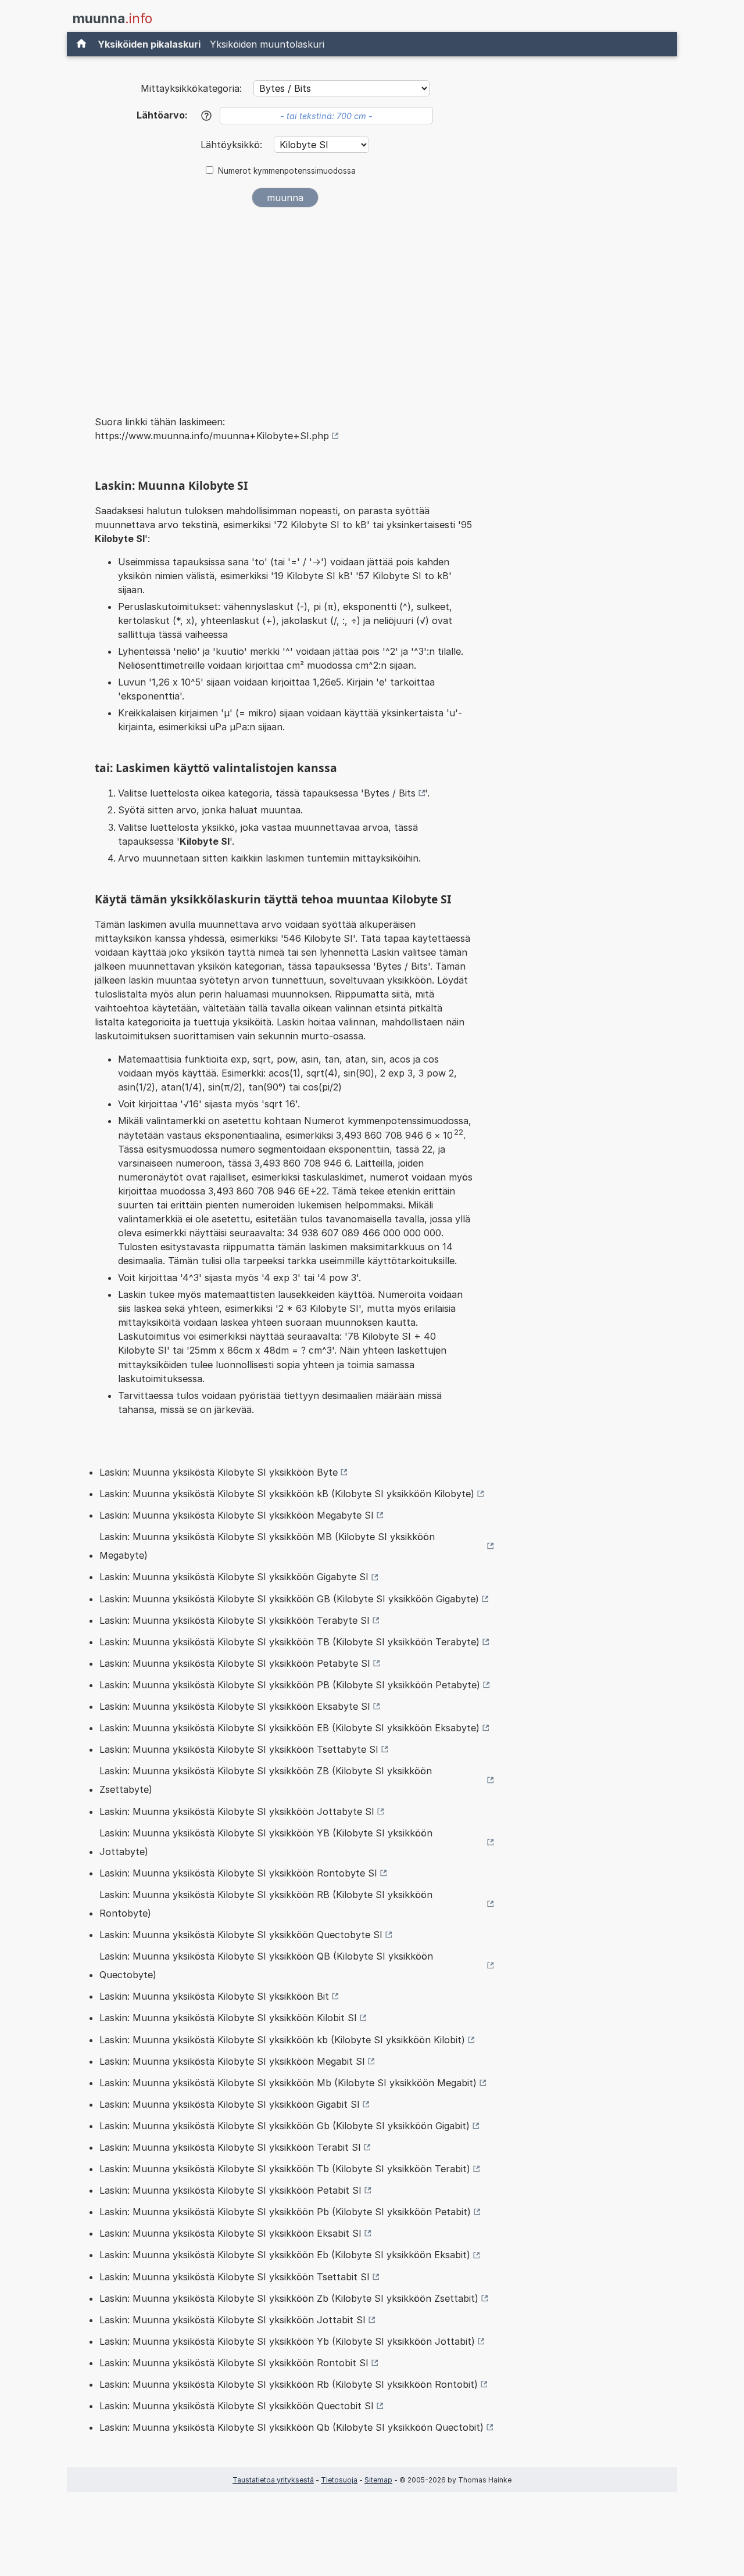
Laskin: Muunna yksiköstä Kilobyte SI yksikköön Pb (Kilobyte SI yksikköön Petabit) (285, 2212)
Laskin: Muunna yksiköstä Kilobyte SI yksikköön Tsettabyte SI (239, 1749)
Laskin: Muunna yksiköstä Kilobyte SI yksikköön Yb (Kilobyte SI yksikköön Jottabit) (287, 2341)
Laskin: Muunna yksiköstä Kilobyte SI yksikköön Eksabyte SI (235, 1706)
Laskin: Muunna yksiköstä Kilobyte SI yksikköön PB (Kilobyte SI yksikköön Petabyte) (290, 1685)
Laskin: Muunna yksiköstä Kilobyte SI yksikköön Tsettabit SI (235, 2277)
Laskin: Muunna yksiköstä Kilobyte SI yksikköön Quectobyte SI (241, 1935)
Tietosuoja (339, 2480)
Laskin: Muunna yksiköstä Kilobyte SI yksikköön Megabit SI (232, 2061)
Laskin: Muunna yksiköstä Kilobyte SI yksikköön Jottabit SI (233, 2320)
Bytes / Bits (390, 793)
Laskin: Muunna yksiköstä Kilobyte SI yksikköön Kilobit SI (228, 2018)
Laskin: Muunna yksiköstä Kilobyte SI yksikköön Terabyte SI (235, 1620)
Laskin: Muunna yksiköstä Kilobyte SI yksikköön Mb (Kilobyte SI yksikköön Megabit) (288, 2083)
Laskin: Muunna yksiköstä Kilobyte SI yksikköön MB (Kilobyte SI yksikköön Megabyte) (267, 1546)
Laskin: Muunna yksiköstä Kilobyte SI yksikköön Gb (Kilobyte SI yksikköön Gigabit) (285, 2126)
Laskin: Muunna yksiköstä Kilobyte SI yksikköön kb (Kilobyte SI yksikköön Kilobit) (282, 2040)
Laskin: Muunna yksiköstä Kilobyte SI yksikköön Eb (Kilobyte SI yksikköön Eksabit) (285, 2255)
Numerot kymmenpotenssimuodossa (287, 171)
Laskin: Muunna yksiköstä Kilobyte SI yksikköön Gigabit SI (230, 2104)
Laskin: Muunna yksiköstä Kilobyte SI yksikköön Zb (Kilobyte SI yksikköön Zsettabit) (289, 2298)
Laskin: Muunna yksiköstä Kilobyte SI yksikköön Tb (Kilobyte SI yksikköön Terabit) (285, 2169)
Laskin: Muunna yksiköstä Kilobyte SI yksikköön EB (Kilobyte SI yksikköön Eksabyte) (289, 1728)
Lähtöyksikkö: (233, 145)
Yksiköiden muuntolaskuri (267, 44)
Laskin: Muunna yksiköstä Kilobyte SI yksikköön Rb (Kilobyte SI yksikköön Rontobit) (289, 2384)
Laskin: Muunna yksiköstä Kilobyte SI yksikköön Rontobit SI (234, 2363)
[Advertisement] (285, 303)
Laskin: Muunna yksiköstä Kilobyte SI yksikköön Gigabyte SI (234, 1577)
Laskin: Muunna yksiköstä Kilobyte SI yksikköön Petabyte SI (235, 1663)
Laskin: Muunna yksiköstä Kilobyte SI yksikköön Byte (219, 1472)
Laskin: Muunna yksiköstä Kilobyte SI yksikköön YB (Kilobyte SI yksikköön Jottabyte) (266, 1842)
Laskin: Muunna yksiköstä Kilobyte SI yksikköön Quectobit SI (237, 2406)
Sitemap (378, 2480)
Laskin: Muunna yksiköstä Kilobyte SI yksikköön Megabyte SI (237, 1515)
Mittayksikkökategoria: (191, 88)
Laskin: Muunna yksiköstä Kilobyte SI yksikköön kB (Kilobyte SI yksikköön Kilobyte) (287, 1494)
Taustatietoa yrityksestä (273, 2480)
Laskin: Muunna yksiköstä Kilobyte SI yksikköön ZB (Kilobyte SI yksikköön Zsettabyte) (266, 1780)
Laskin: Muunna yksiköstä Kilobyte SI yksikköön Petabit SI (230, 2190)
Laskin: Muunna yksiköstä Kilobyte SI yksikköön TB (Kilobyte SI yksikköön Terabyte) (289, 1642)
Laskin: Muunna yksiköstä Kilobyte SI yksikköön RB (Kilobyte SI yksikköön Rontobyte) (266, 1904)
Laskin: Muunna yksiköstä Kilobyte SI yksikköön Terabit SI (230, 2147)
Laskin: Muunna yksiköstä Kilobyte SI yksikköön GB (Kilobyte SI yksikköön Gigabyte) (289, 1599)
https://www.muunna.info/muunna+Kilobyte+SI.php (212, 436)
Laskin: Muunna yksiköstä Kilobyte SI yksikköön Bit (214, 1996)
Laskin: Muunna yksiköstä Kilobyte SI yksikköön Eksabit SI (230, 2233)
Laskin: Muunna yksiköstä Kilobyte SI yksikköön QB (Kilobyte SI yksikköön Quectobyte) (266, 1965)
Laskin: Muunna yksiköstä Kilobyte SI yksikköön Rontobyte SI (238, 1873)
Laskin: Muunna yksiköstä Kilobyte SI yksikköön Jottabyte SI (237, 1811)
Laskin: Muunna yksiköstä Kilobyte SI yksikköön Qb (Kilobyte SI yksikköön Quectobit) (291, 2427)
